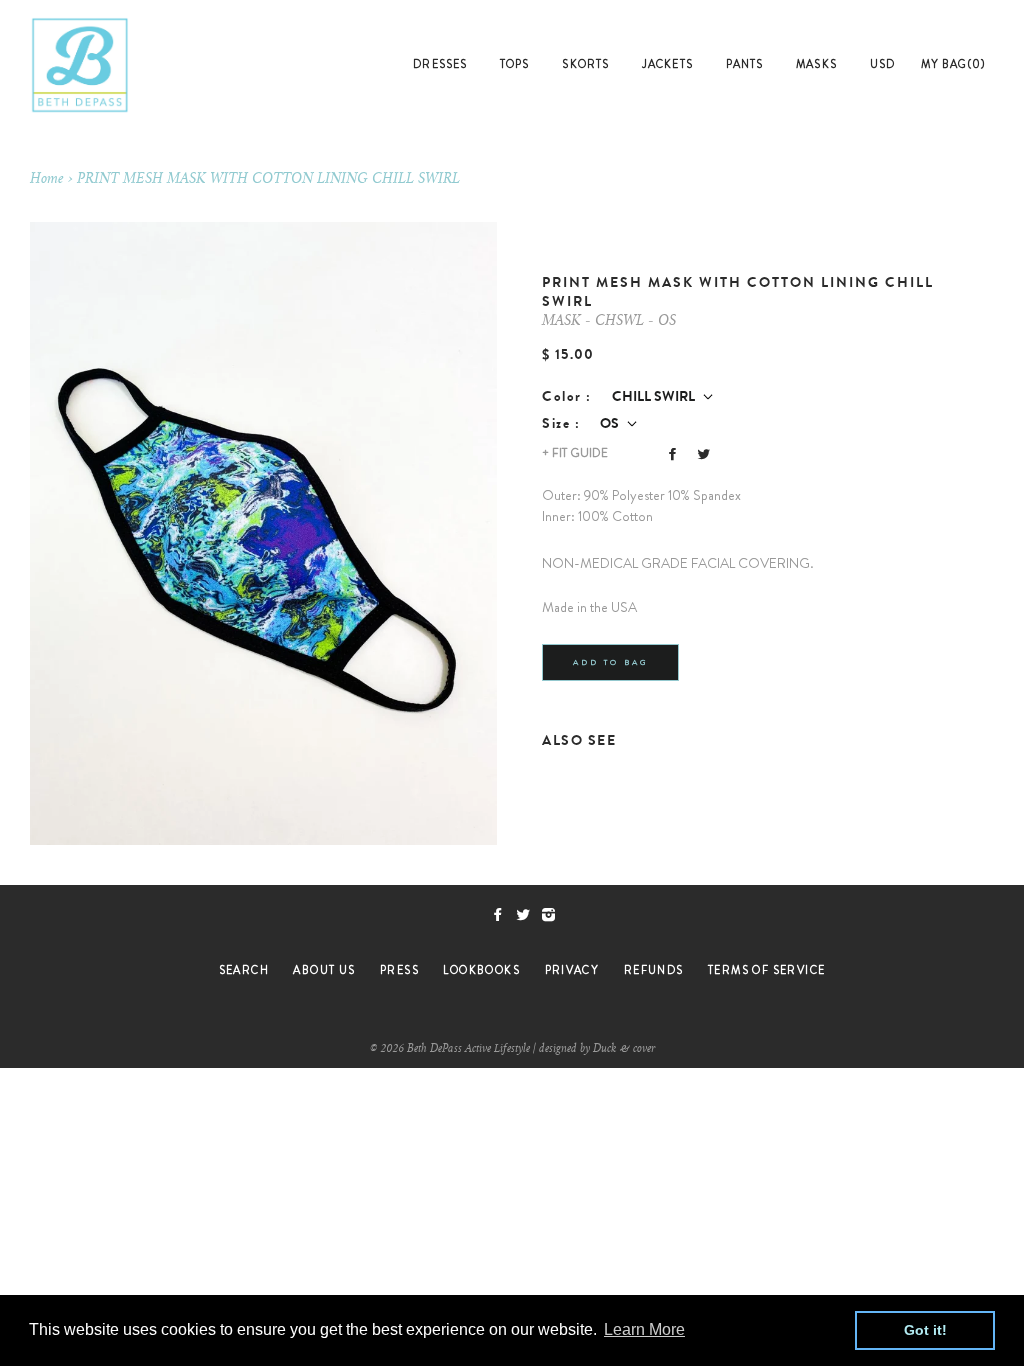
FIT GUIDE (575, 453)
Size (556, 423)
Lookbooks (481, 970)
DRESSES (440, 64)
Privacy (572, 970)
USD (882, 64)
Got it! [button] (925, 1330)
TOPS (514, 64)
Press (399, 970)
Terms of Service (766, 970)
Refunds (654, 970)
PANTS (745, 64)
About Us (324, 970)
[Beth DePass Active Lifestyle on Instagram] (552, 915)
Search (244, 970)
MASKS (816, 64)
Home (47, 180)
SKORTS (585, 64)
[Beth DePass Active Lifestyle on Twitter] (528, 915)
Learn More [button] (644, 1329)
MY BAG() (954, 64)
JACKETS (667, 64)
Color (562, 396)
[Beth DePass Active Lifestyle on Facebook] (503, 915)
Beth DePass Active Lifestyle (468, 1049)
